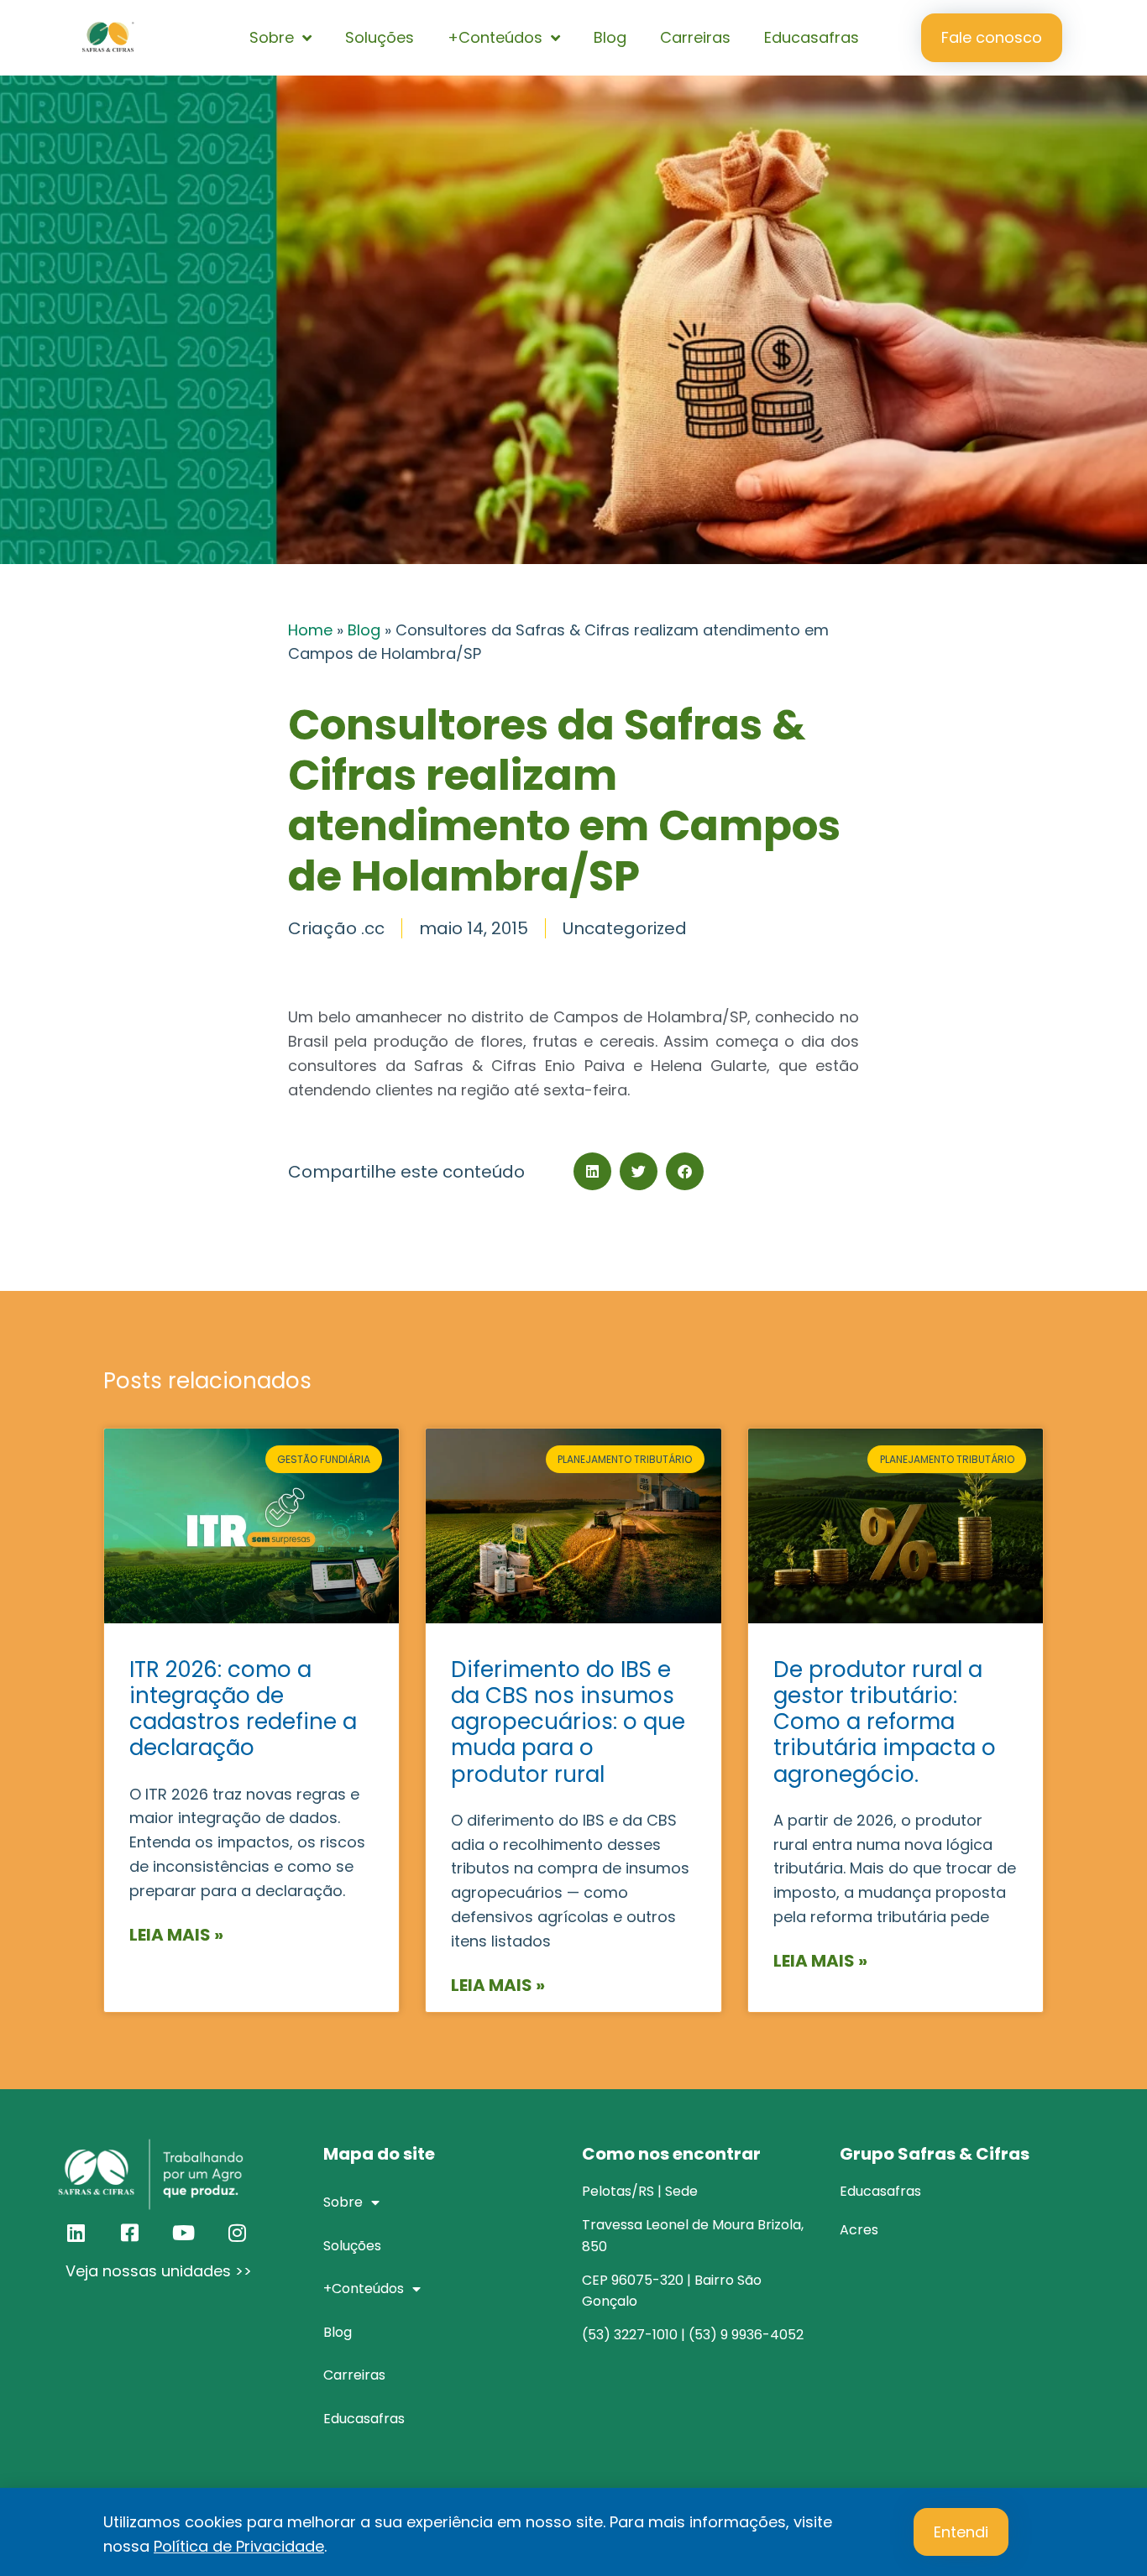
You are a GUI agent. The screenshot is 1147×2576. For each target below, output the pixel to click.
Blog (610, 37)
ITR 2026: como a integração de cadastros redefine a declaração (243, 1709)
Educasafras (812, 37)
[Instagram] (237, 2233)
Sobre (272, 37)
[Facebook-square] (129, 2233)
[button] (592, 1171)
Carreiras (695, 37)
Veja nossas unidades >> (159, 2271)
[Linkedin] (76, 2233)
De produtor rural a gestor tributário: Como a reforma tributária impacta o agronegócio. (885, 1722)
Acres (859, 2230)
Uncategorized (625, 928)
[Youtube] (183, 2233)
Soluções (380, 37)
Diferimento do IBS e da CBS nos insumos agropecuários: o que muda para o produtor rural (568, 1722)
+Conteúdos (495, 37)
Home (310, 630)
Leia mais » (176, 1935)
